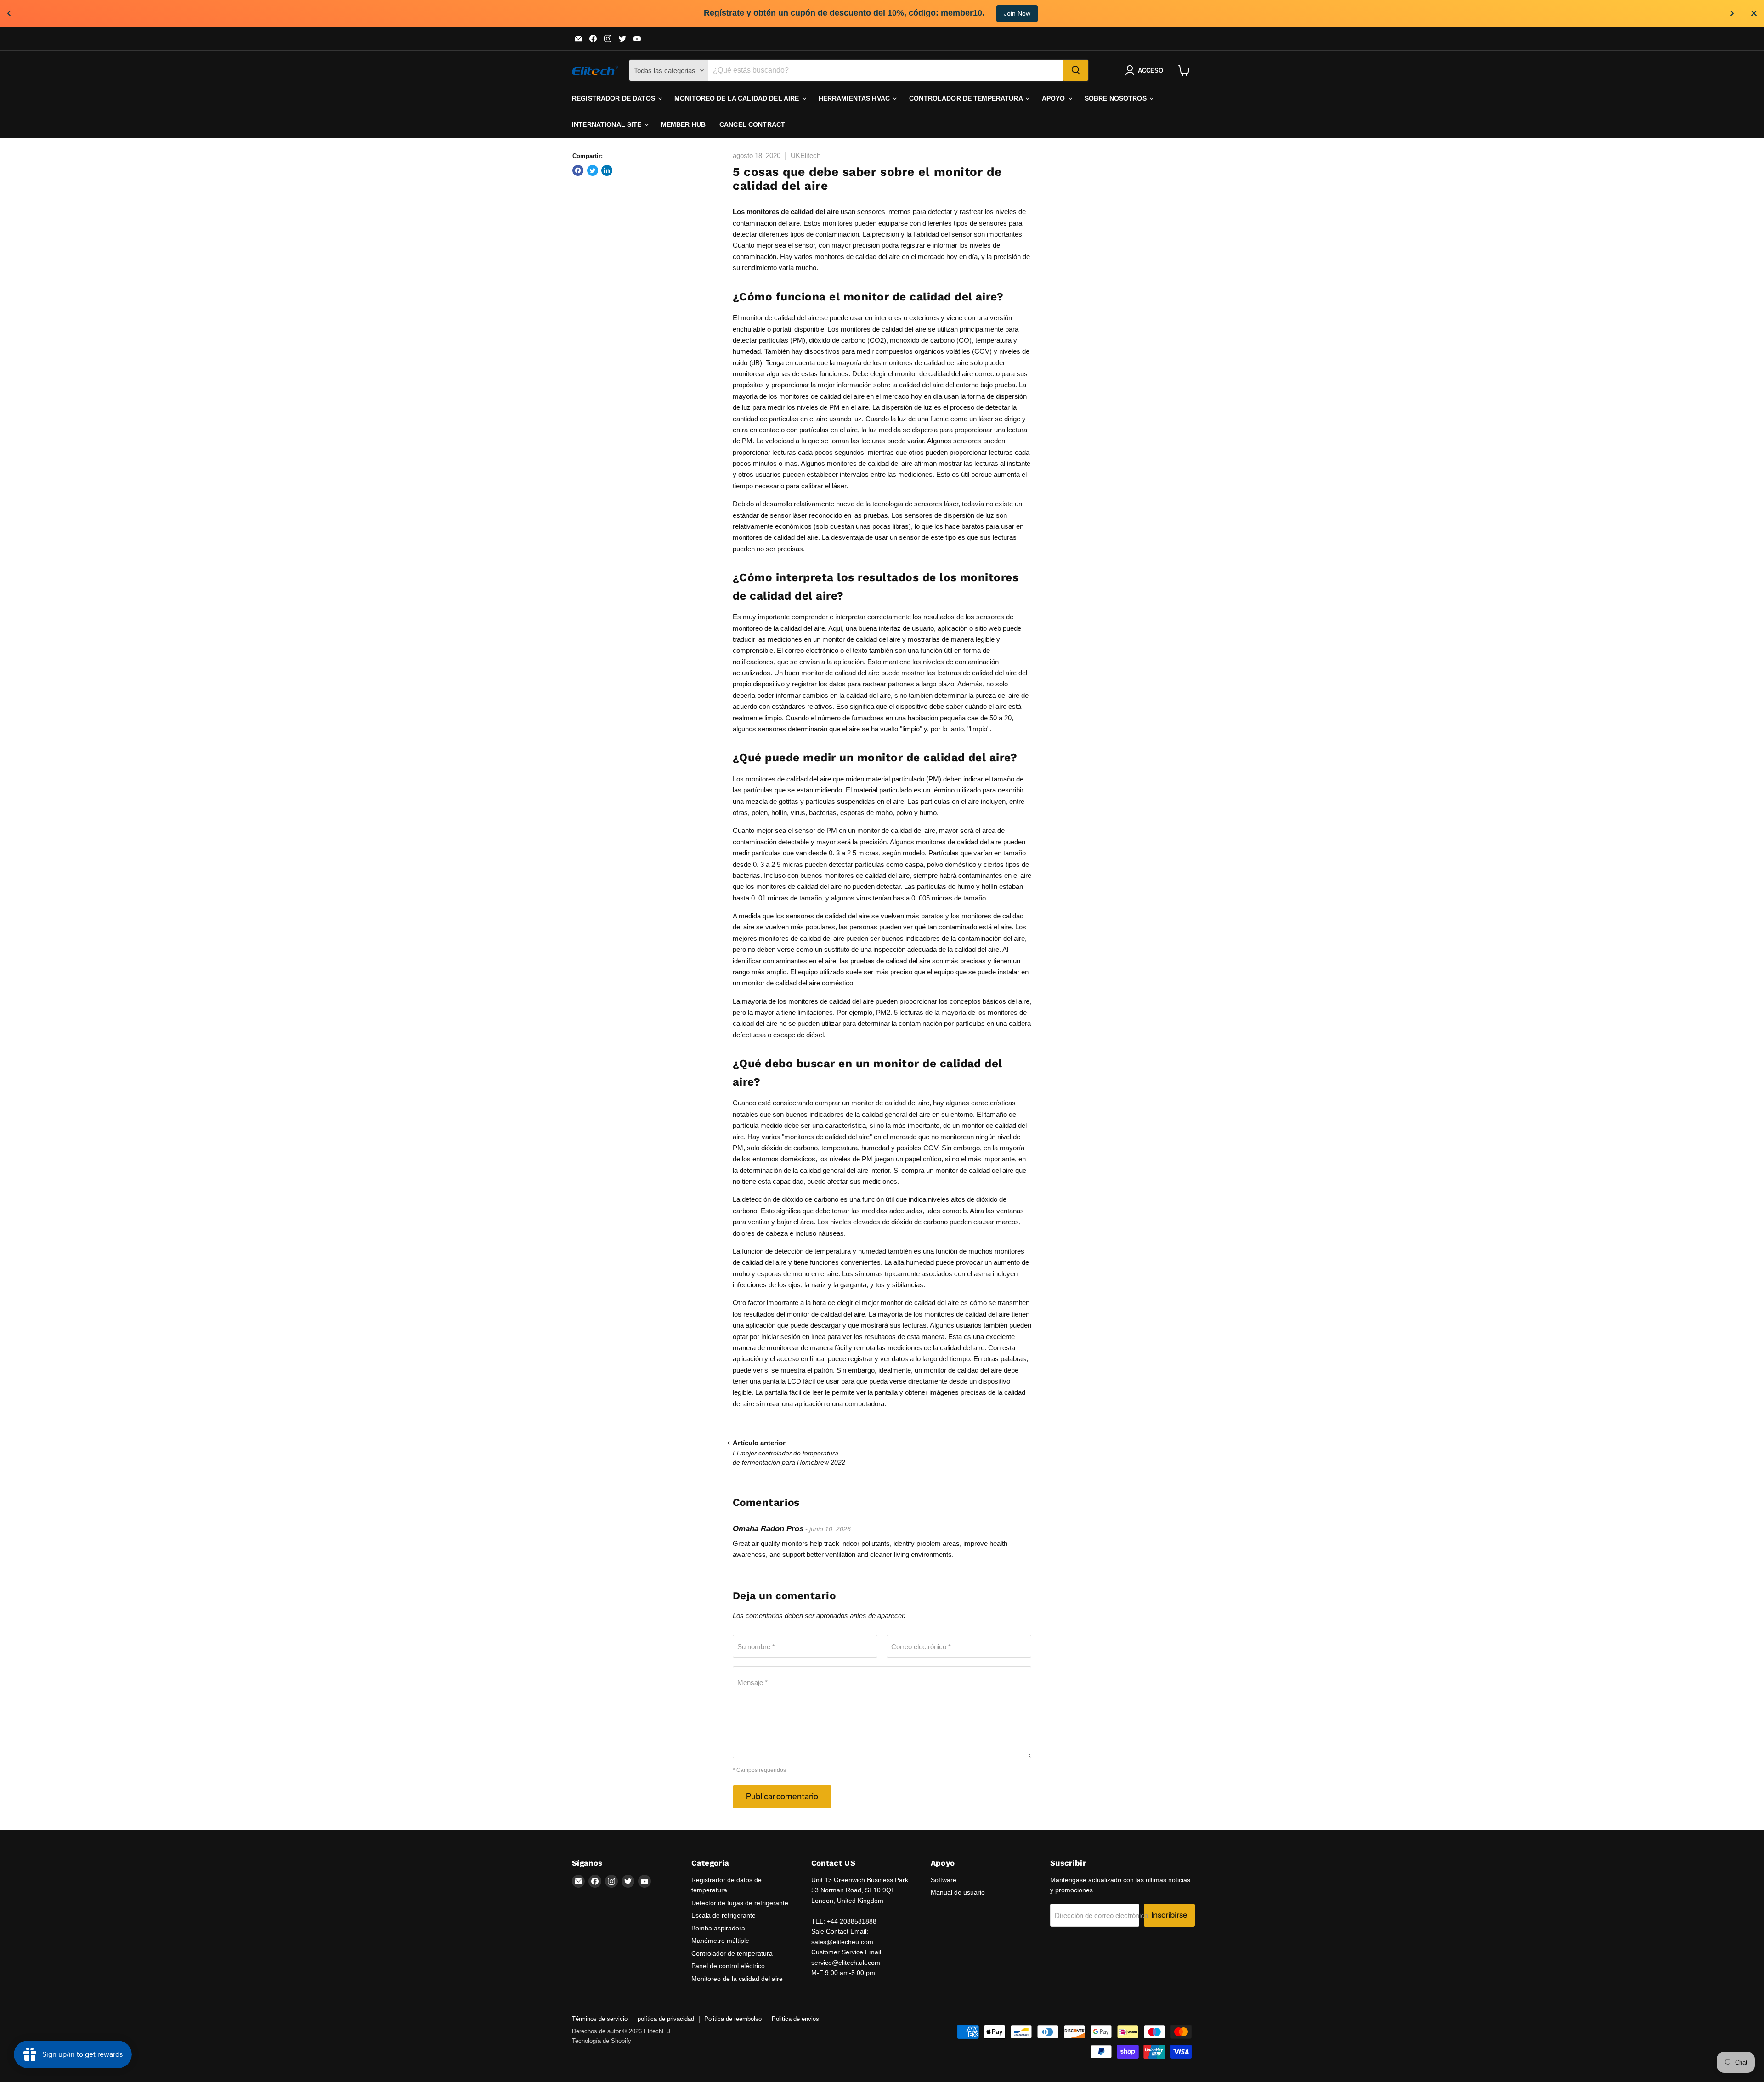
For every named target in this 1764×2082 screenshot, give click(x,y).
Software (944, 1880)
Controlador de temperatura (967, 98)
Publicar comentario (782, 1796)
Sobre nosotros (1117, 98)
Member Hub (683, 124)
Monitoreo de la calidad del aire (738, 98)
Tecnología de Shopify (602, 2041)
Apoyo (1054, 98)
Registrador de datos (614, 98)
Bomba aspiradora (718, 1928)
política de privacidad (666, 2019)
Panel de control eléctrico (728, 1966)
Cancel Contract (752, 124)
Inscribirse (1169, 1915)
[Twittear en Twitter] (593, 170)
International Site (608, 124)
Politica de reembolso (733, 2019)
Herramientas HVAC (855, 98)
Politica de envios (795, 2019)
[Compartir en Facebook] (578, 170)
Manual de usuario (958, 1892)
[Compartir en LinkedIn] (607, 170)
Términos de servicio (600, 2019)
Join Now (1017, 13)
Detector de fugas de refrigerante (740, 1903)
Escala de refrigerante (724, 1915)
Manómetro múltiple (720, 1941)
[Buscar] (1076, 70)
